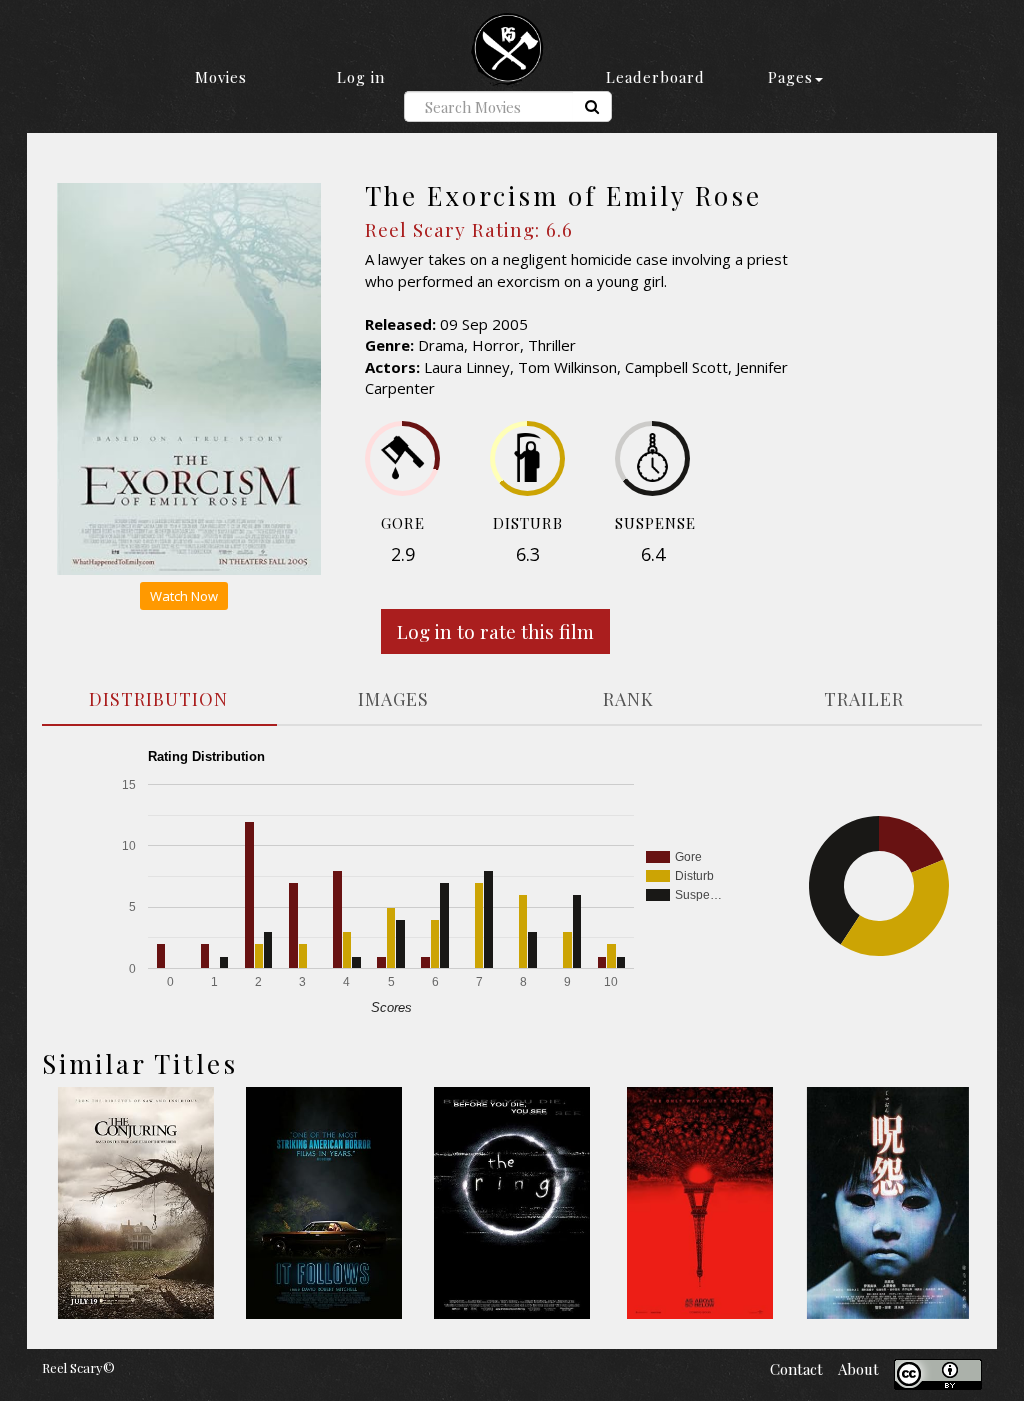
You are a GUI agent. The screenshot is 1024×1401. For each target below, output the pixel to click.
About (858, 1369)
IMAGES (393, 699)
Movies (221, 77)
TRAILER (864, 699)
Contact (796, 1369)
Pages (790, 77)
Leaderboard (655, 77)
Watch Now (184, 596)
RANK (628, 699)
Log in (361, 77)
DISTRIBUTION (158, 699)
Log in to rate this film (495, 631)
